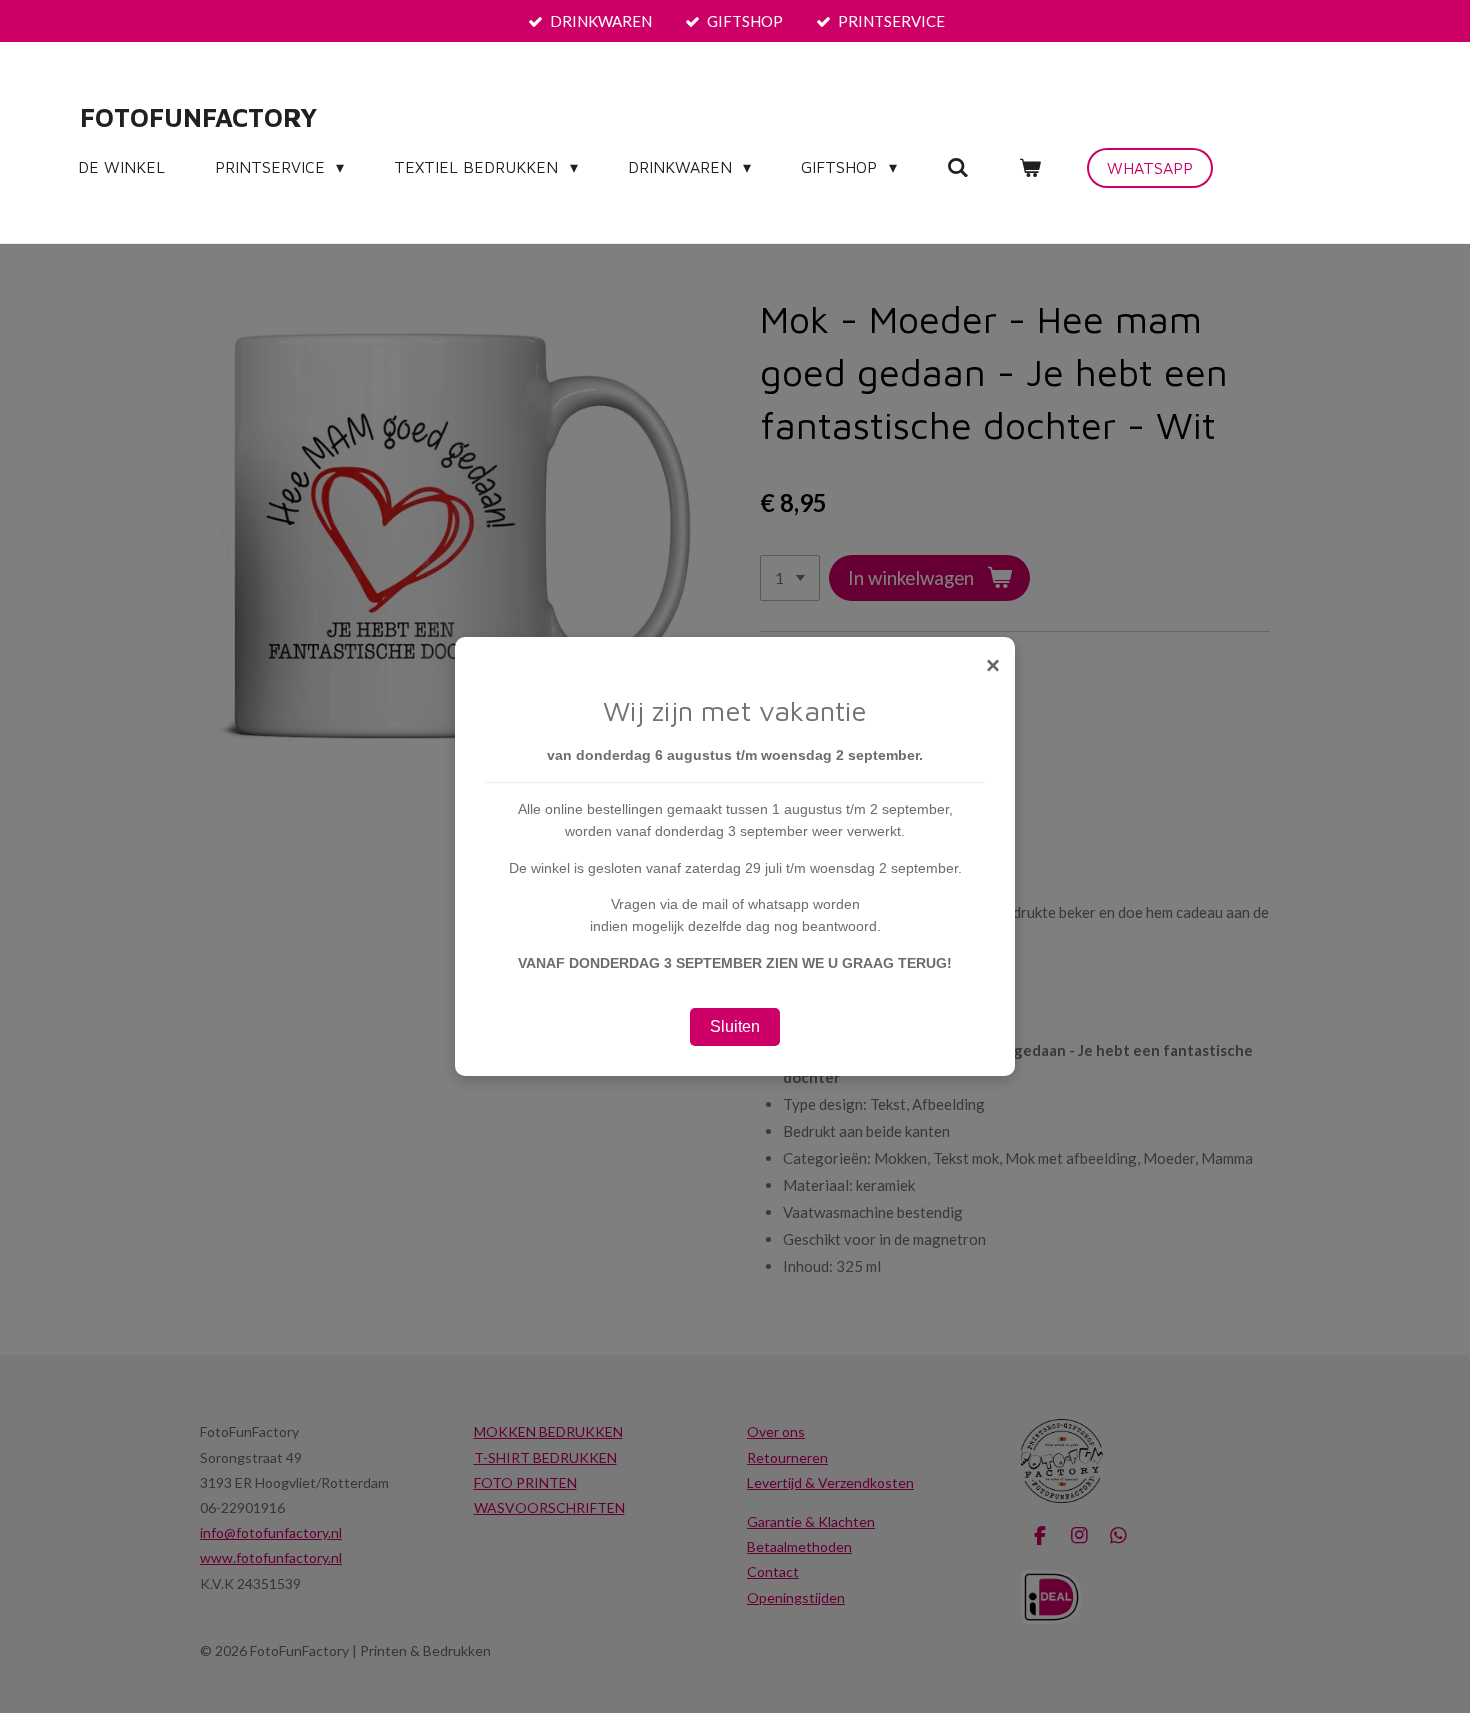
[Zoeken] (958, 167)
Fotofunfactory (198, 117)
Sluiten (735, 1026)
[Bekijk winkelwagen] (1030, 167)
